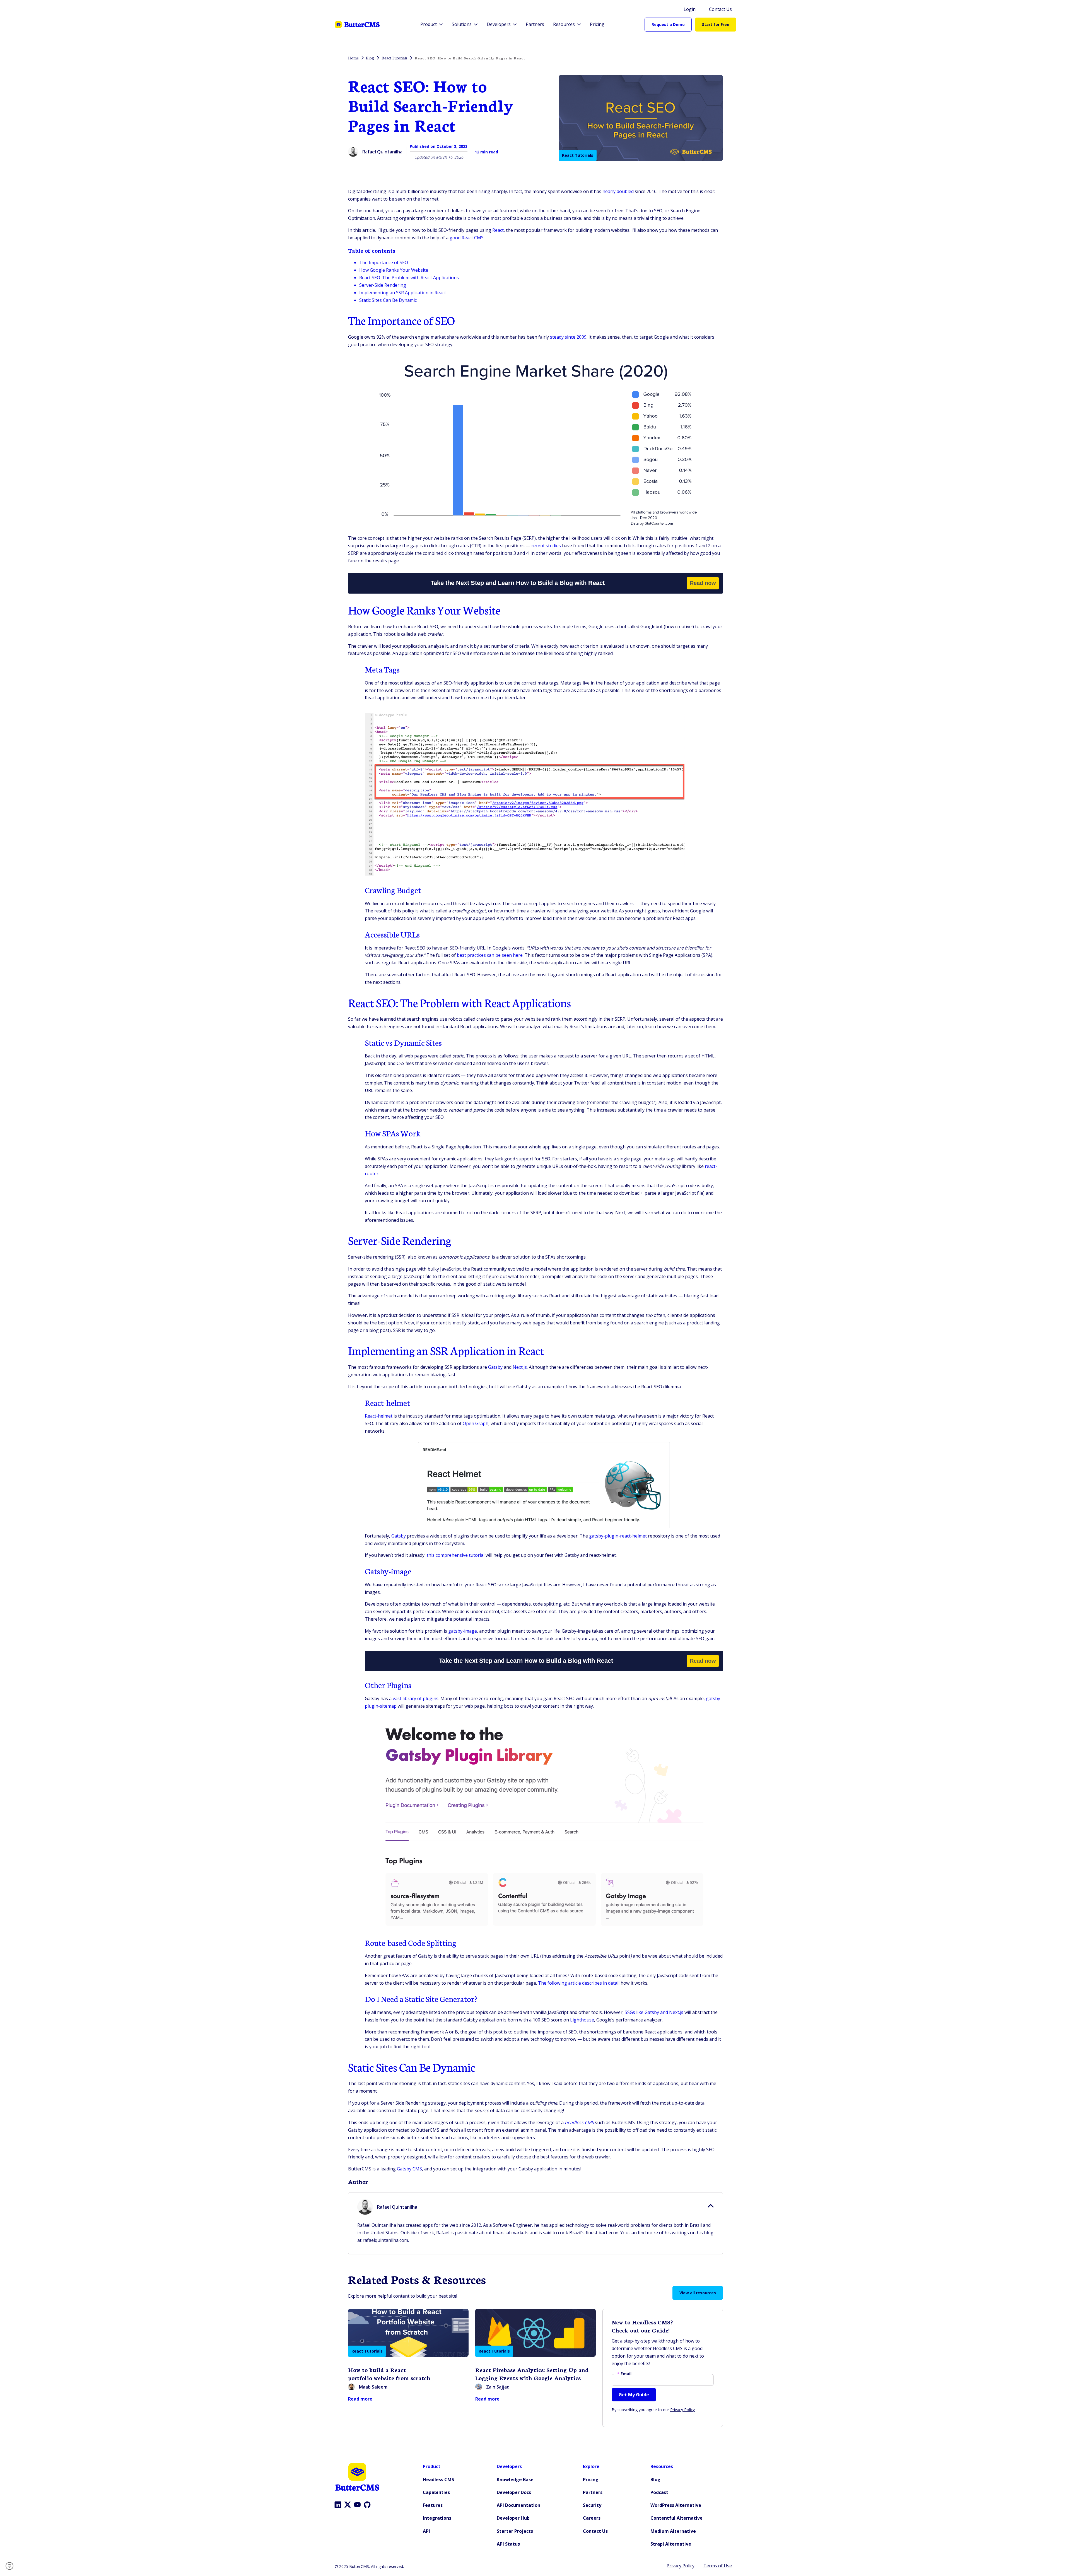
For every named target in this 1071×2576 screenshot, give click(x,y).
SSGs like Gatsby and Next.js (654, 2012)
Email (624, 2374)
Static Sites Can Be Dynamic (388, 300)
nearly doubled (618, 191)
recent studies (546, 546)
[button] (11, 2566)
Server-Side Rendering (383, 285)
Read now (703, 583)
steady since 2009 (568, 337)
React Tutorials (578, 155)
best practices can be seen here (490, 955)
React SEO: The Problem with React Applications (409, 278)
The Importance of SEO (384, 262)
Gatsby (399, 1536)
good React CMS (467, 238)
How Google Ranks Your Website (394, 270)
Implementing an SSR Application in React (403, 293)
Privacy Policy (682, 2410)
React (498, 230)
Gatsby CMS (409, 2169)
